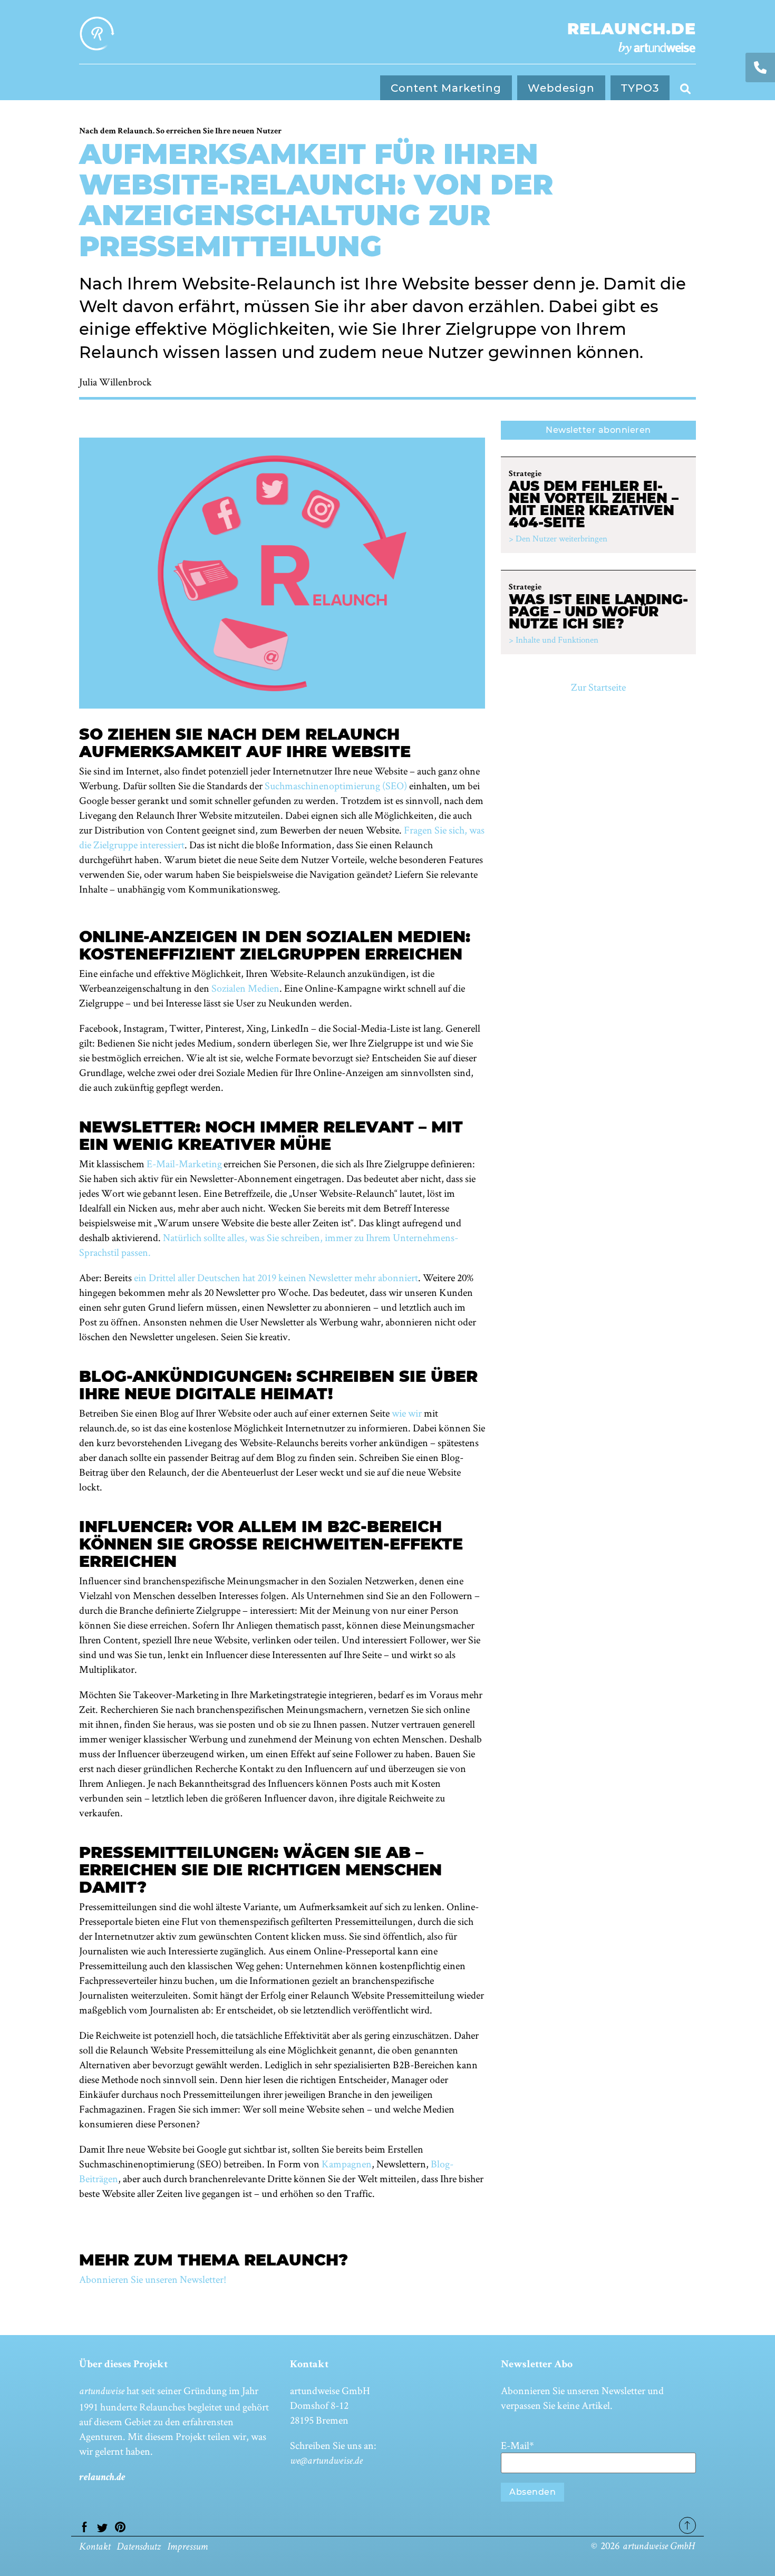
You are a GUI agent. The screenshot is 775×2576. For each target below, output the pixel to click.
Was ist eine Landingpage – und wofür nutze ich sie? (598, 612)
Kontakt (95, 2548)
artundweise (102, 2392)
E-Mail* (517, 2445)
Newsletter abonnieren (598, 430)
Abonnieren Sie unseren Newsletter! (153, 2279)
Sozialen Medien (245, 988)
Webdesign (561, 88)
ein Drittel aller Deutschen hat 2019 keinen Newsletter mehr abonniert (276, 1277)
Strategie (525, 474)
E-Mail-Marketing (184, 1164)
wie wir (407, 1413)
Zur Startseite (598, 687)
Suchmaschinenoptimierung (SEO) (336, 786)
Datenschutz (139, 2548)
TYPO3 (640, 88)
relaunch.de (632, 29)
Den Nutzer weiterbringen (561, 538)
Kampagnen (347, 2164)
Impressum (187, 2548)
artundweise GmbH (658, 2547)
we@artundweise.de (326, 2462)
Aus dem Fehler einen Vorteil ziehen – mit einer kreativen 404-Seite (594, 504)
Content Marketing (446, 88)
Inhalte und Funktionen (557, 640)
